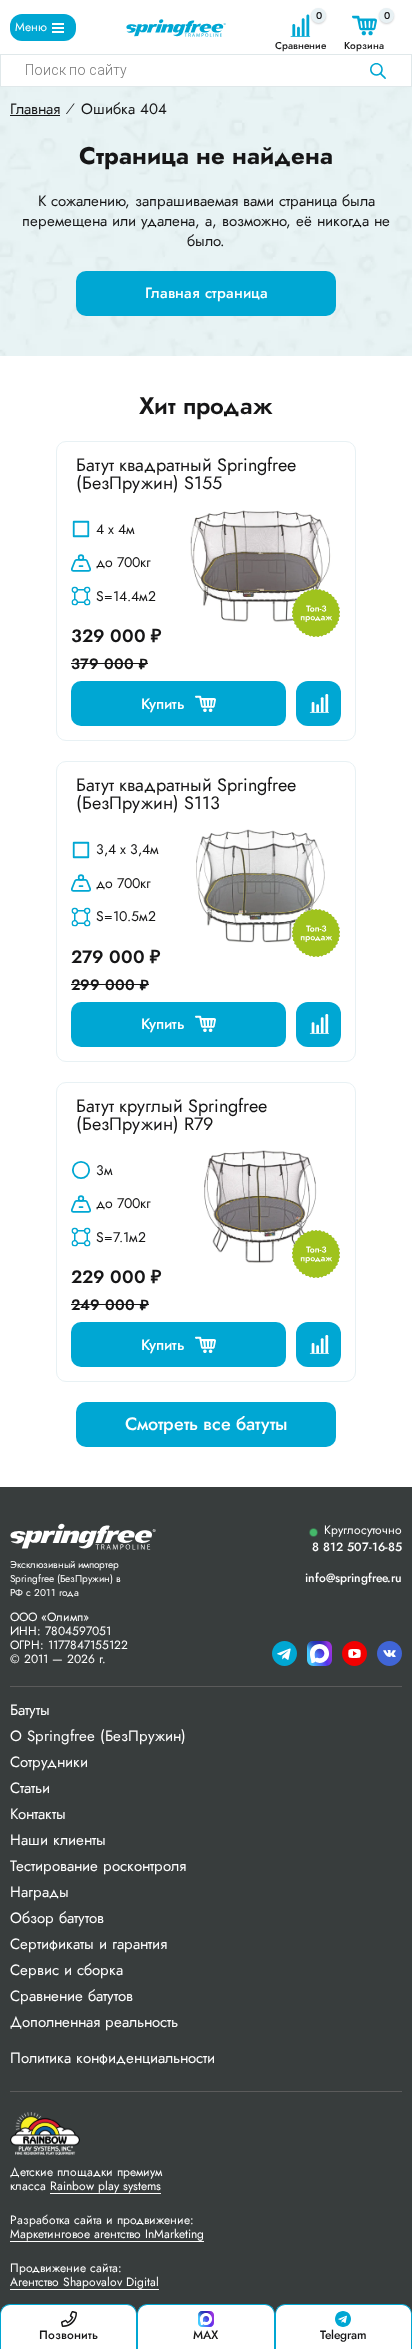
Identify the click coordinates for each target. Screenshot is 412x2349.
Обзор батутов (57, 1918)
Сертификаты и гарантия (88, 1944)
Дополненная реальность (94, 2022)
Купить (163, 704)
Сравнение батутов (71, 1996)
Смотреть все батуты (206, 1424)
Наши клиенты (58, 1840)
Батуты (30, 1710)
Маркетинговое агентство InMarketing (107, 2234)
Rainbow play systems (105, 2186)
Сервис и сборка (66, 1970)
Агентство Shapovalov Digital (84, 2282)
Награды (39, 1892)
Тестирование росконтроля (98, 1866)
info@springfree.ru (353, 1578)
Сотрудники (49, 1762)
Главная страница (206, 293)
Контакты (38, 1814)
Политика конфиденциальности (112, 2058)
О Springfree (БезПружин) (98, 1736)
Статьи (30, 1788)
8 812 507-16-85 (357, 1547)
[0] (300, 25)
